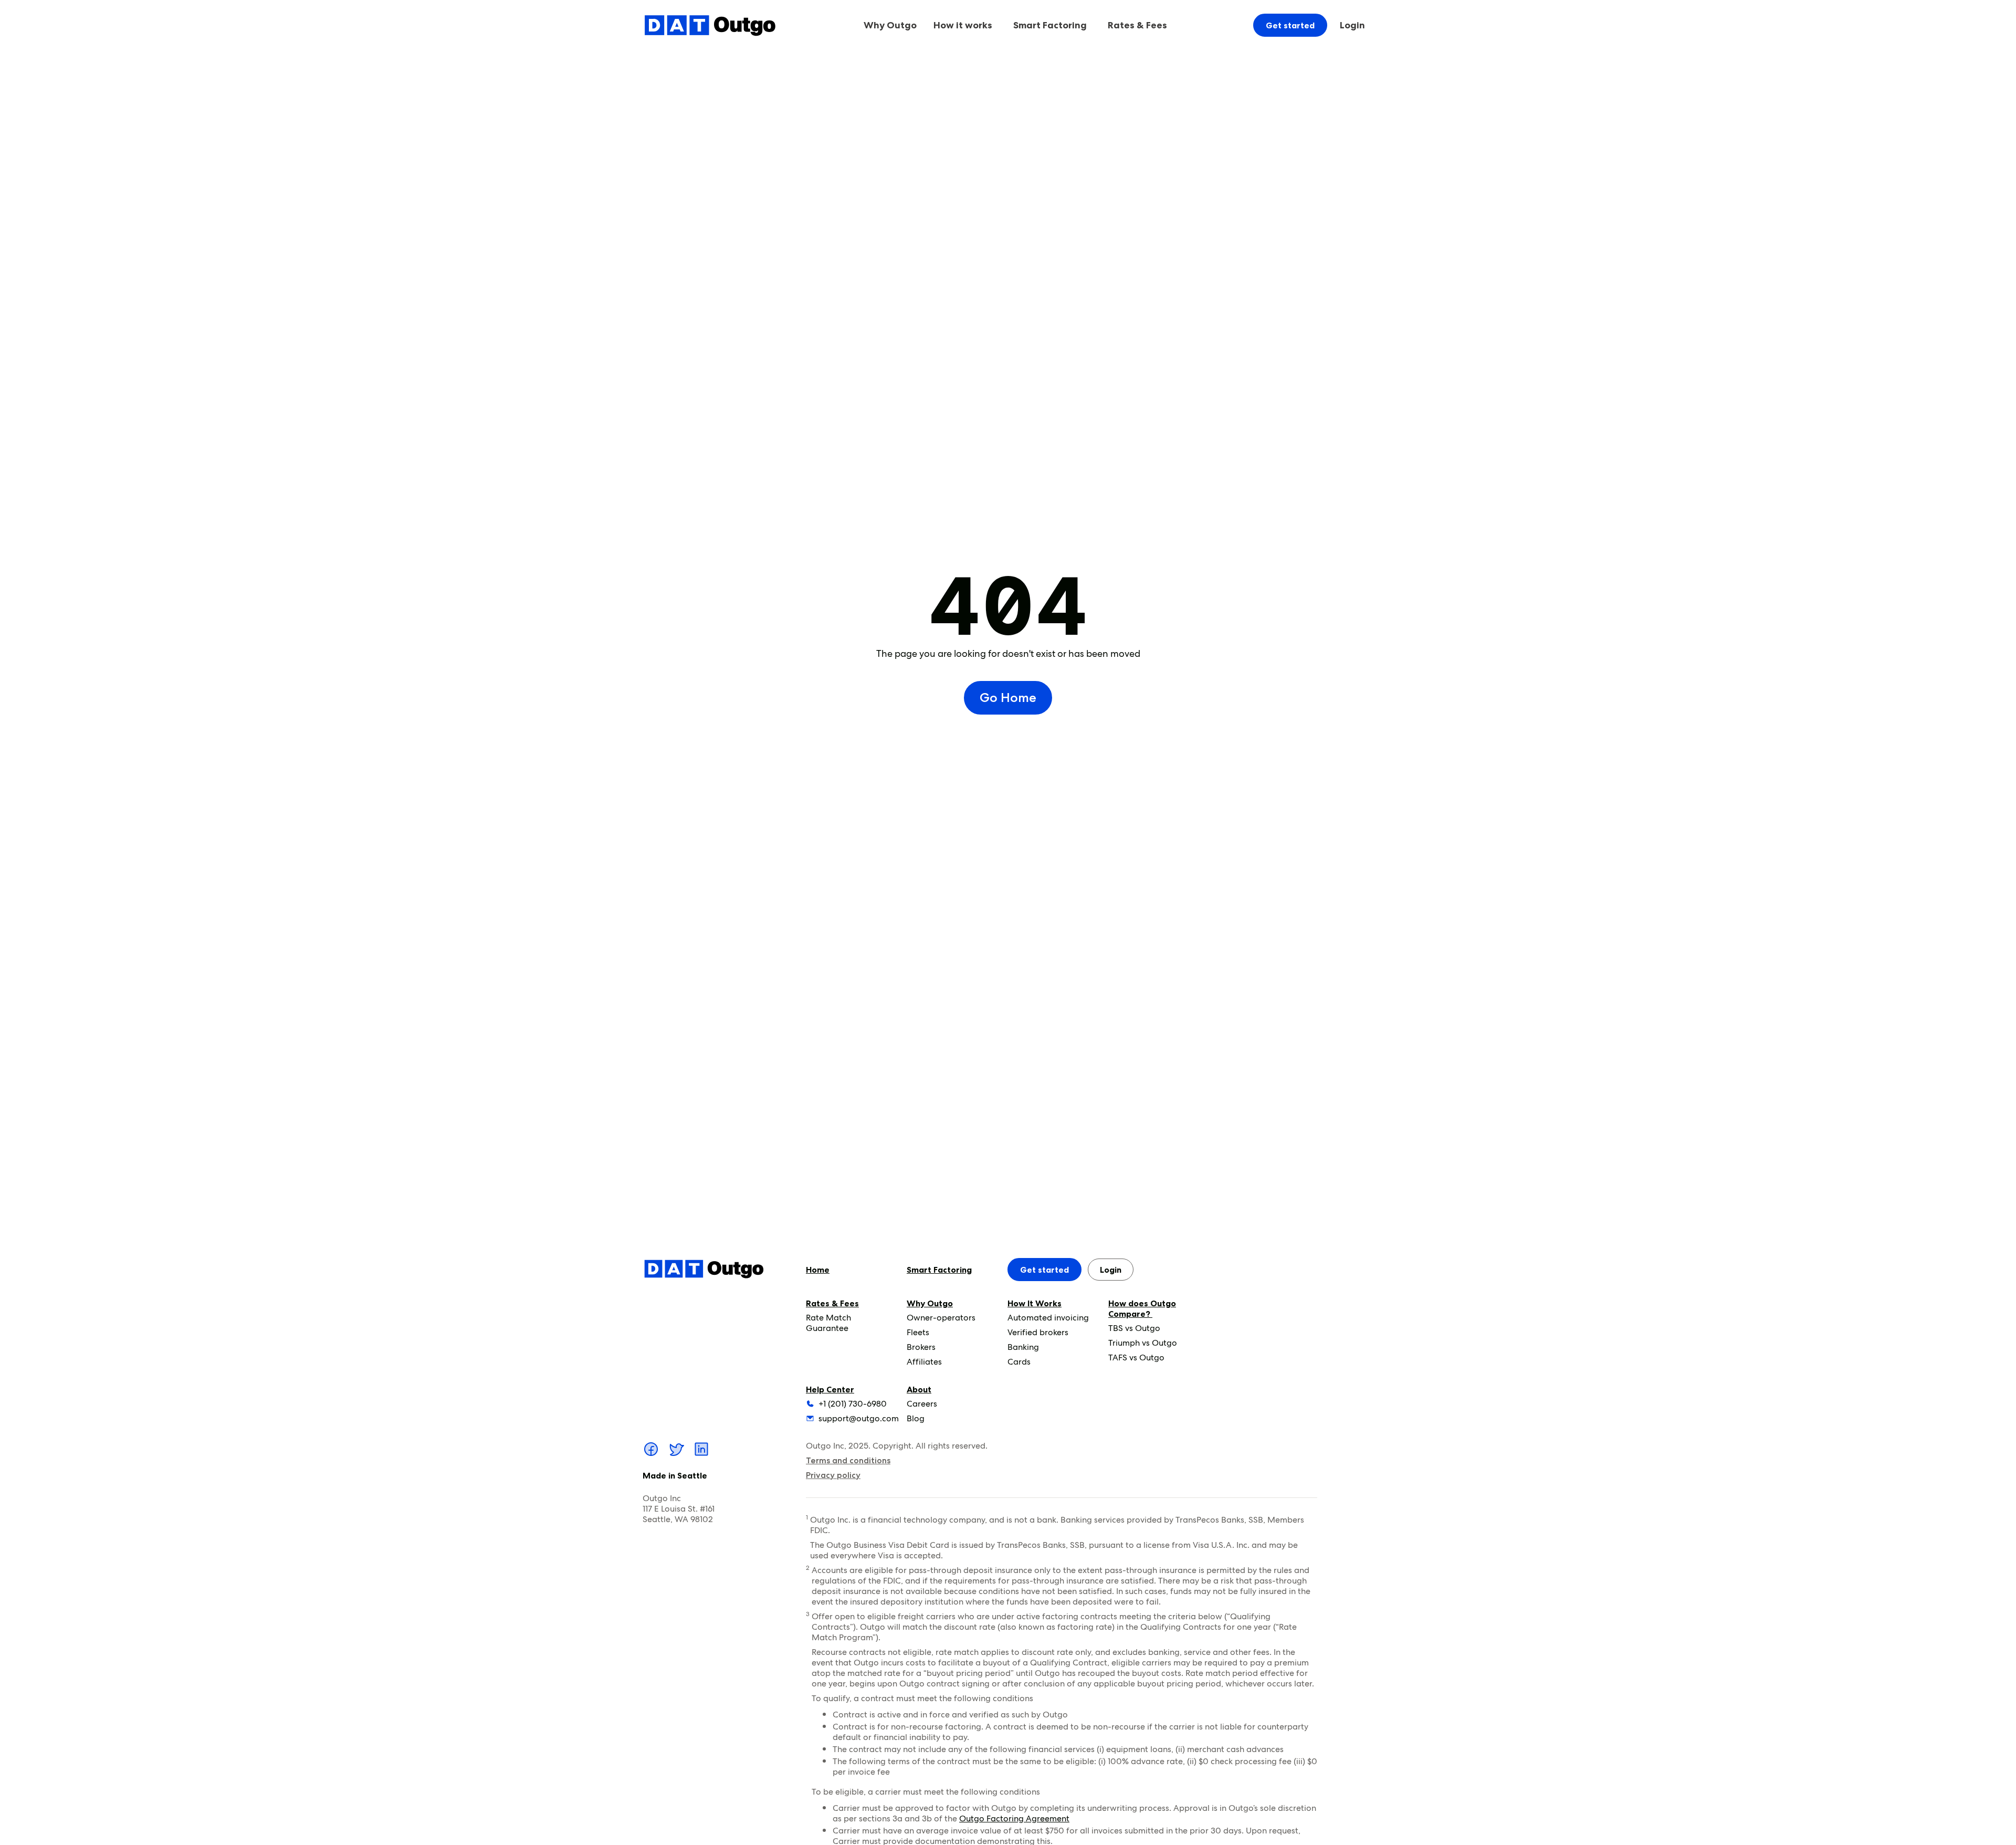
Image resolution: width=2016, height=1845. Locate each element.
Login (1352, 25)
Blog (916, 1418)
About (919, 1389)
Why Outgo (930, 1303)
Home (818, 1270)
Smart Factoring (1050, 25)
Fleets (918, 1332)
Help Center (830, 1389)
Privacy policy (833, 1475)
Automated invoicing (1048, 1318)
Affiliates (924, 1362)
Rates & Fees (832, 1303)
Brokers (921, 1347)
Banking (1023, 1347)
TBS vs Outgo (1134, 1328)
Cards (1019, 1362)
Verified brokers (1038, 1332)
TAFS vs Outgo (1136, 1357)
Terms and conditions (848, 1460)
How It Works (1035, 1303)
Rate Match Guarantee (828, 1323)
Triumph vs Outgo (1143, 1343)
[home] (710, 25)
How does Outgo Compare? (1142, 1308)
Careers (922, 1404)
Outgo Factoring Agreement (1014, 1818)
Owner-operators (941, 1318)
